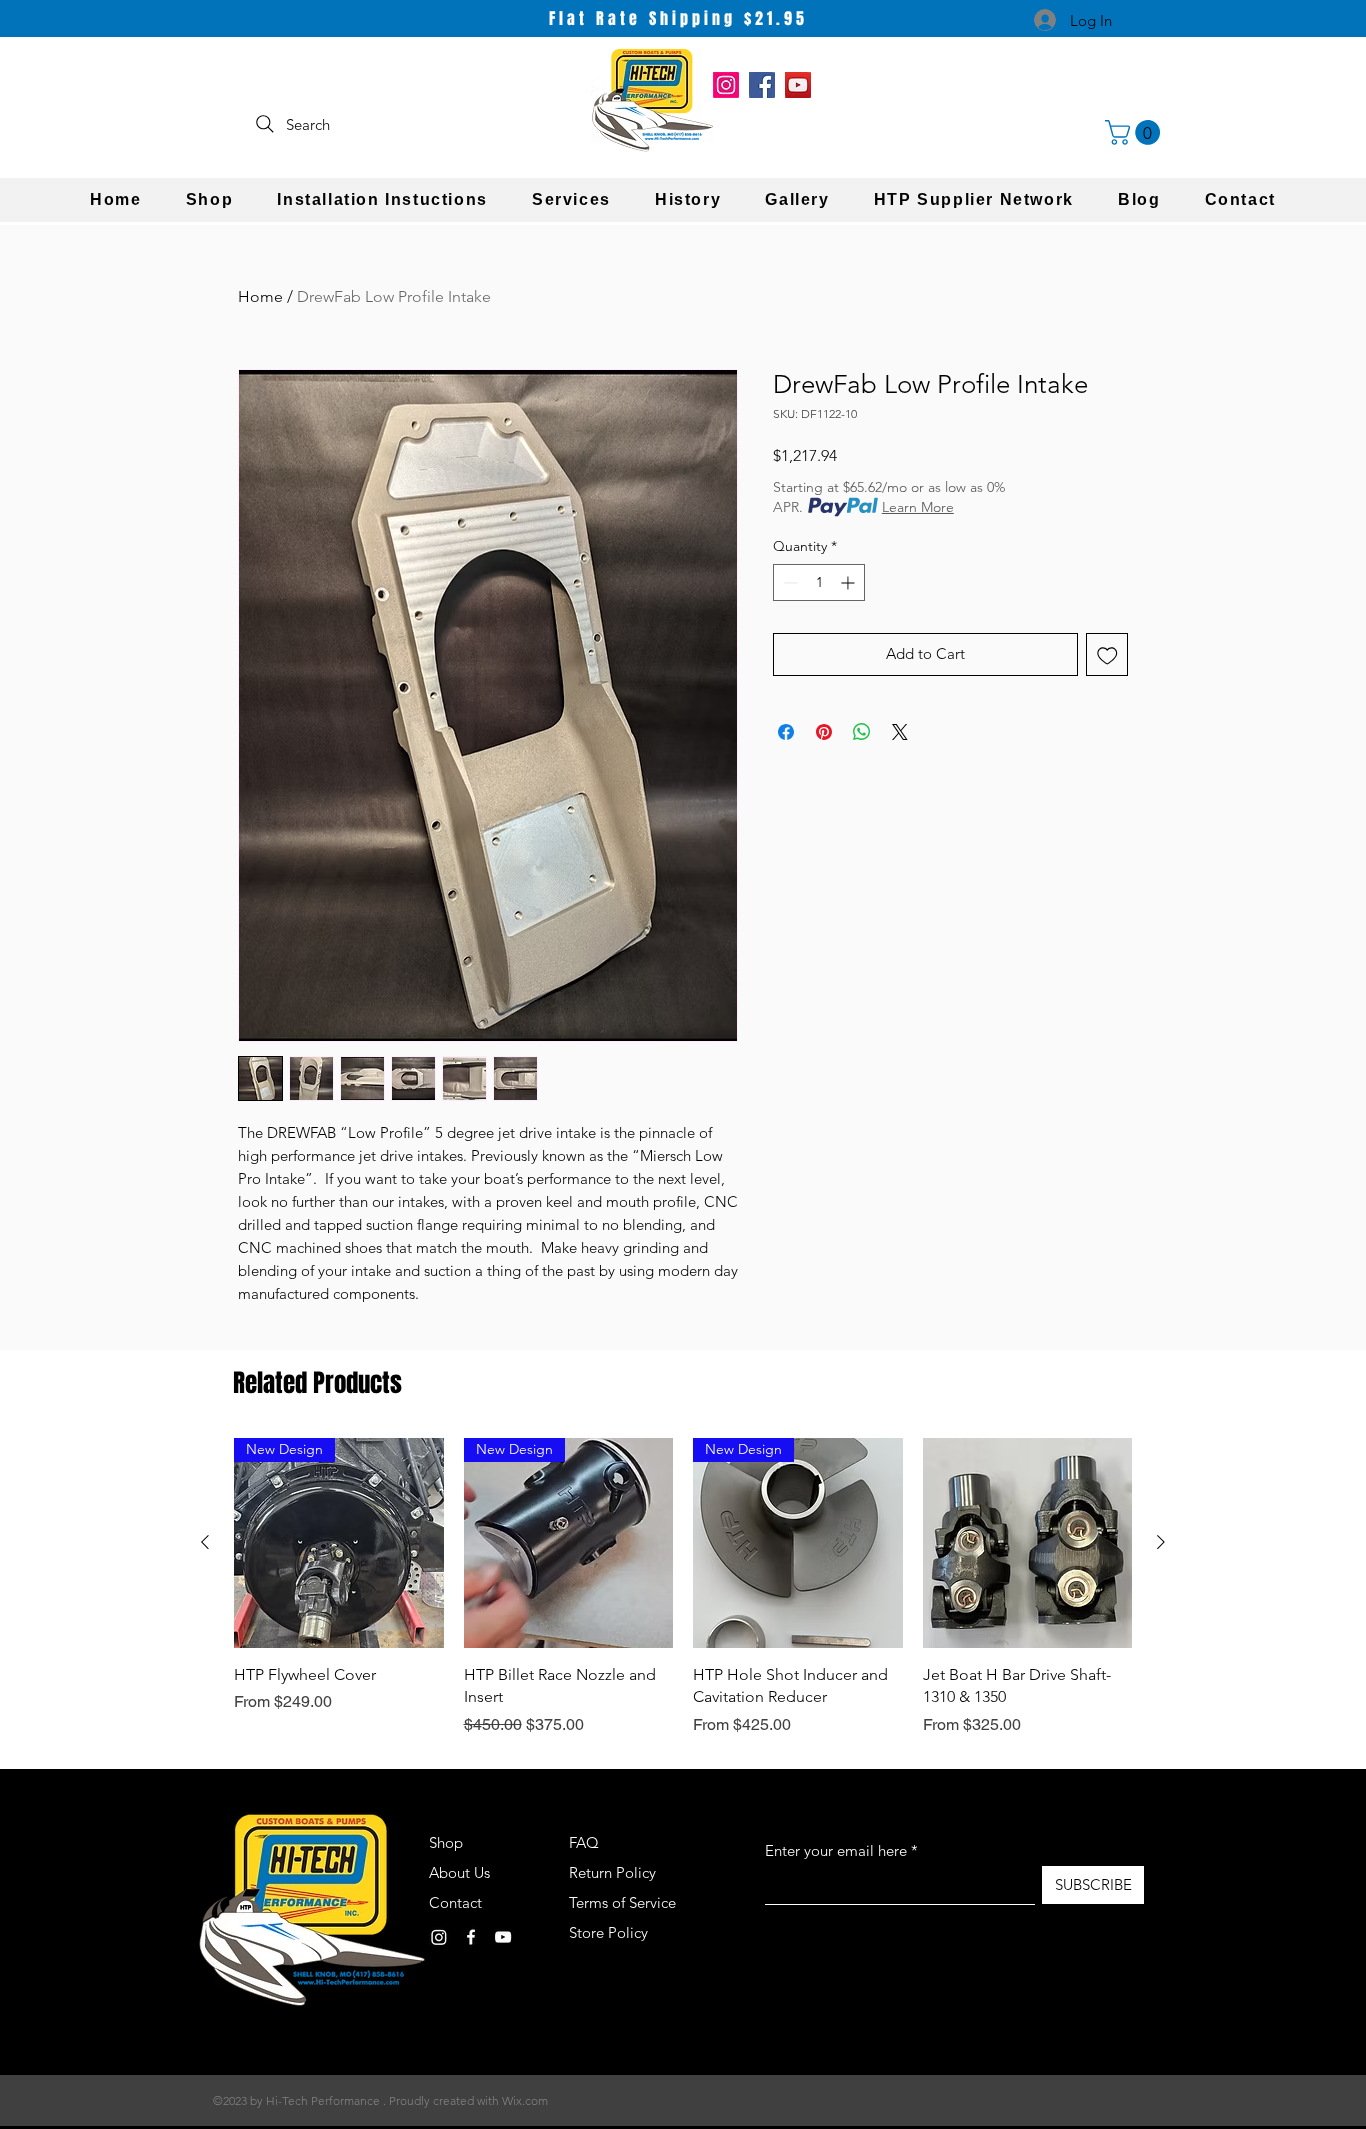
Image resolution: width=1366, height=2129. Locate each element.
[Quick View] (1028, 1543)
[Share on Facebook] (786, 732)
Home (260, 296)
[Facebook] (762, 85)
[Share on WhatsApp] (862, 732)
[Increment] (849, 582)
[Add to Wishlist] (1107, 654)
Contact (455, 1902)
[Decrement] (788, 582)
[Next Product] (1161, 1542)
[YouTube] (798, 85)
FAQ (584, 1842)
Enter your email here (836, 1850)
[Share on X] (900, 732)
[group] (683, 1587)
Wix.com (525, 2100)
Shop (446, 1842)
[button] (1135, 132)
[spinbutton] (819, 582)
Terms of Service (622, 1902)
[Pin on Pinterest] (824, 732)
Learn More (918, 507)
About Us (459, 1872)
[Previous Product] (205, 1542)
